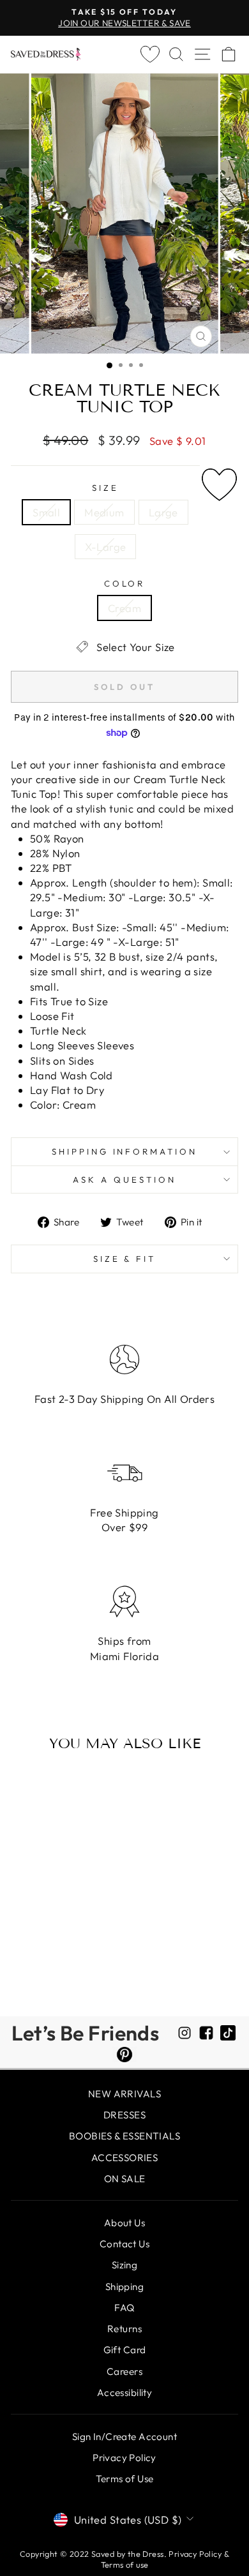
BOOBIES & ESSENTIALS (124, 2136)
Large (163, 512)
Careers (124, 2371)
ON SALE (125, 2179)
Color (125, 583)
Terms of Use (125, 2479)
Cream (124, 608)
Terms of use (125, 2565)
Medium (104, 512)
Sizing (124, 2265)
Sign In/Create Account (124, 2437)
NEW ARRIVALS (124, 2094)
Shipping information (125, 1151)
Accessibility (124, 2393)
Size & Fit (125, 1259)
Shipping (124, 2287)
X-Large (106, 547)
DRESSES (124, 2115)
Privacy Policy (124, 2458)
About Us (124, 2223)
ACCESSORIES (125, 2158)
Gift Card (125, 2350)
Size (105, 488)
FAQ (124, 2308)
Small (46, 512)
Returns (124, 2329)
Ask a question (124, 1179)
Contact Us (124, 2244)
